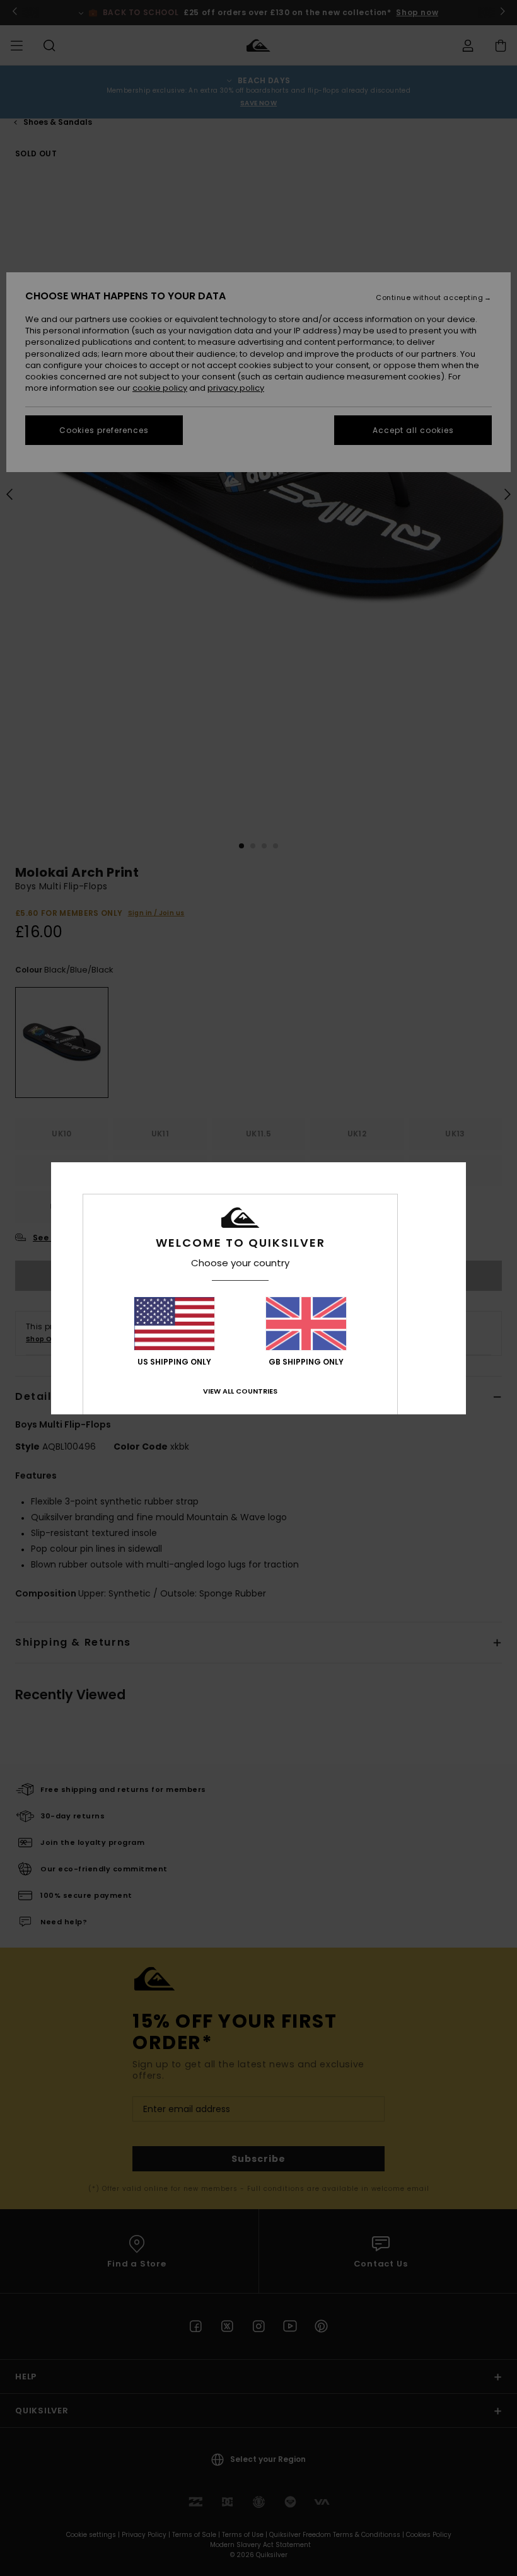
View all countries (240, 1391)
